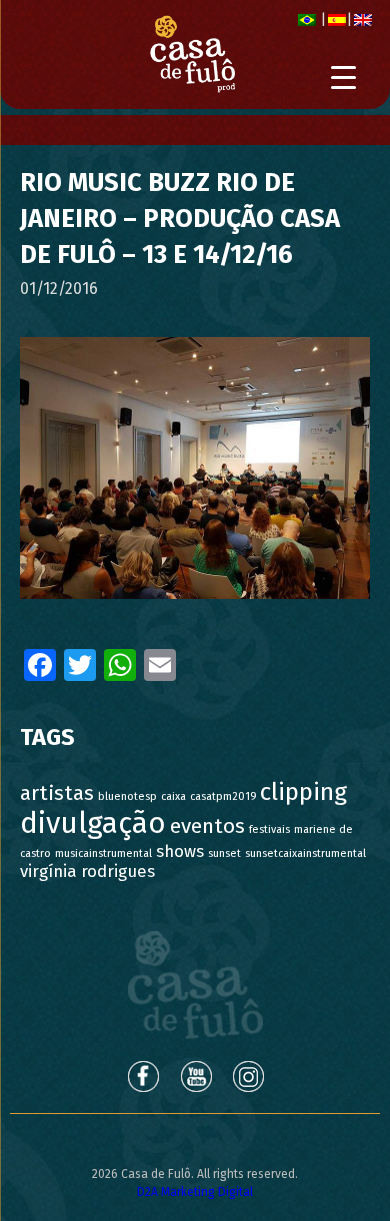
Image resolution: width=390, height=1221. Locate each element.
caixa (173, 796)
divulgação (93, 823)
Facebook (142, 1076)
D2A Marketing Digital (195, 1192)
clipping (303, 791)
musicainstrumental (103, 853)
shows (180, 851)
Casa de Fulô (195, 985)
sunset (224, 853)
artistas (57, 793)
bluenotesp (127, 796)
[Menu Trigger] (343, 77)
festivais (269, 829)
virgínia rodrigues (87, 871)
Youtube (196, 1076)
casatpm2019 (223, 796)
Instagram (250, 1076)
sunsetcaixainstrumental (305, 853)
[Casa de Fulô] (192, 54)
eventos (207, 826)
